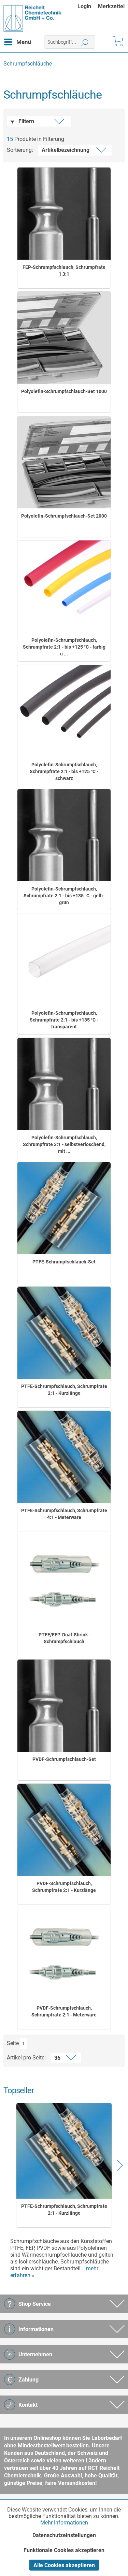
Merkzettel (111, 6)
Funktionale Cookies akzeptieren (64, 2550)
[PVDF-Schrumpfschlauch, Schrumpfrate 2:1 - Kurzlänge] (64, 1830)
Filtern (26, 121)
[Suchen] (85, 42)
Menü (24, 42)
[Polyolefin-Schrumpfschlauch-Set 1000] (64, 338)
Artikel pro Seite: (26, 2058)
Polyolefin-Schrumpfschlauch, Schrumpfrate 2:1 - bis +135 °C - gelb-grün (64, 896)
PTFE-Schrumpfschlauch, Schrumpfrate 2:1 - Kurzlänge (64, 1390)
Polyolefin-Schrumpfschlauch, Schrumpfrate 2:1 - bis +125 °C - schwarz (64, 771)
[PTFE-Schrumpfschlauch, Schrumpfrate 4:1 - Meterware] (64, 1457)
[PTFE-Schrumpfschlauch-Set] (64, 1208)
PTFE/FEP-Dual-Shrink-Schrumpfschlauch (64, 1638)
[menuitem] (88, 6)
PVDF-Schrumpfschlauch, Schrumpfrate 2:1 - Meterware (64, 2011)
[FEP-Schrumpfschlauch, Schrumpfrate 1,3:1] (64, 214)
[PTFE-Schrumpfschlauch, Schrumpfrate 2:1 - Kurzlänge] (64, 1333)
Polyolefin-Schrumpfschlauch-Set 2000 (64, 516)
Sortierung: (20, 150)
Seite (13, 2043)
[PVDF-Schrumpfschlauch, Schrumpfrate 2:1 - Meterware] (64, 1954)
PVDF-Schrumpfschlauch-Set (64, 1759)
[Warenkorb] (117, 42)
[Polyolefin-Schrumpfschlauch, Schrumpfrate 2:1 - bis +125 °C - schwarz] (64, 711)
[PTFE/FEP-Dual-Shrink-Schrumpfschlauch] (64, 1581)
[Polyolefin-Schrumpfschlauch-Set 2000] (64, 462)
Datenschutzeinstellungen (64, 2535)
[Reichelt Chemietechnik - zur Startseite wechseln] (33, 18)
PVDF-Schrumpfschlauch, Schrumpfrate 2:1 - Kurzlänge (64, 1887)
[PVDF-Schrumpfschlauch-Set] (64, 1706)
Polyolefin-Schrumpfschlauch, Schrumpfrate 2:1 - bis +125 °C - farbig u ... (64, 647)
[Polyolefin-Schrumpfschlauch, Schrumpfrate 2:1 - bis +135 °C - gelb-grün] (64, 835)
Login (84, 6)
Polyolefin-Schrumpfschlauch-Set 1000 (64, 391)
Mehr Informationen (64, 2523)
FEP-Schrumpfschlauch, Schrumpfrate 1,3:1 (64, 271)
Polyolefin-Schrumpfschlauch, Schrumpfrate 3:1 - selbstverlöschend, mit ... (64, 1144)
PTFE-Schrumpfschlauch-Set (64, 1262)
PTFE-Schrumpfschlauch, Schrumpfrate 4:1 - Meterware (64, 1514)
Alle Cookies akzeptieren (64, 2565)
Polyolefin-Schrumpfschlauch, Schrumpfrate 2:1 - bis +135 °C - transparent (64, 1020)
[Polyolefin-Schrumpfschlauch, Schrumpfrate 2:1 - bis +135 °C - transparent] (64, 959)
